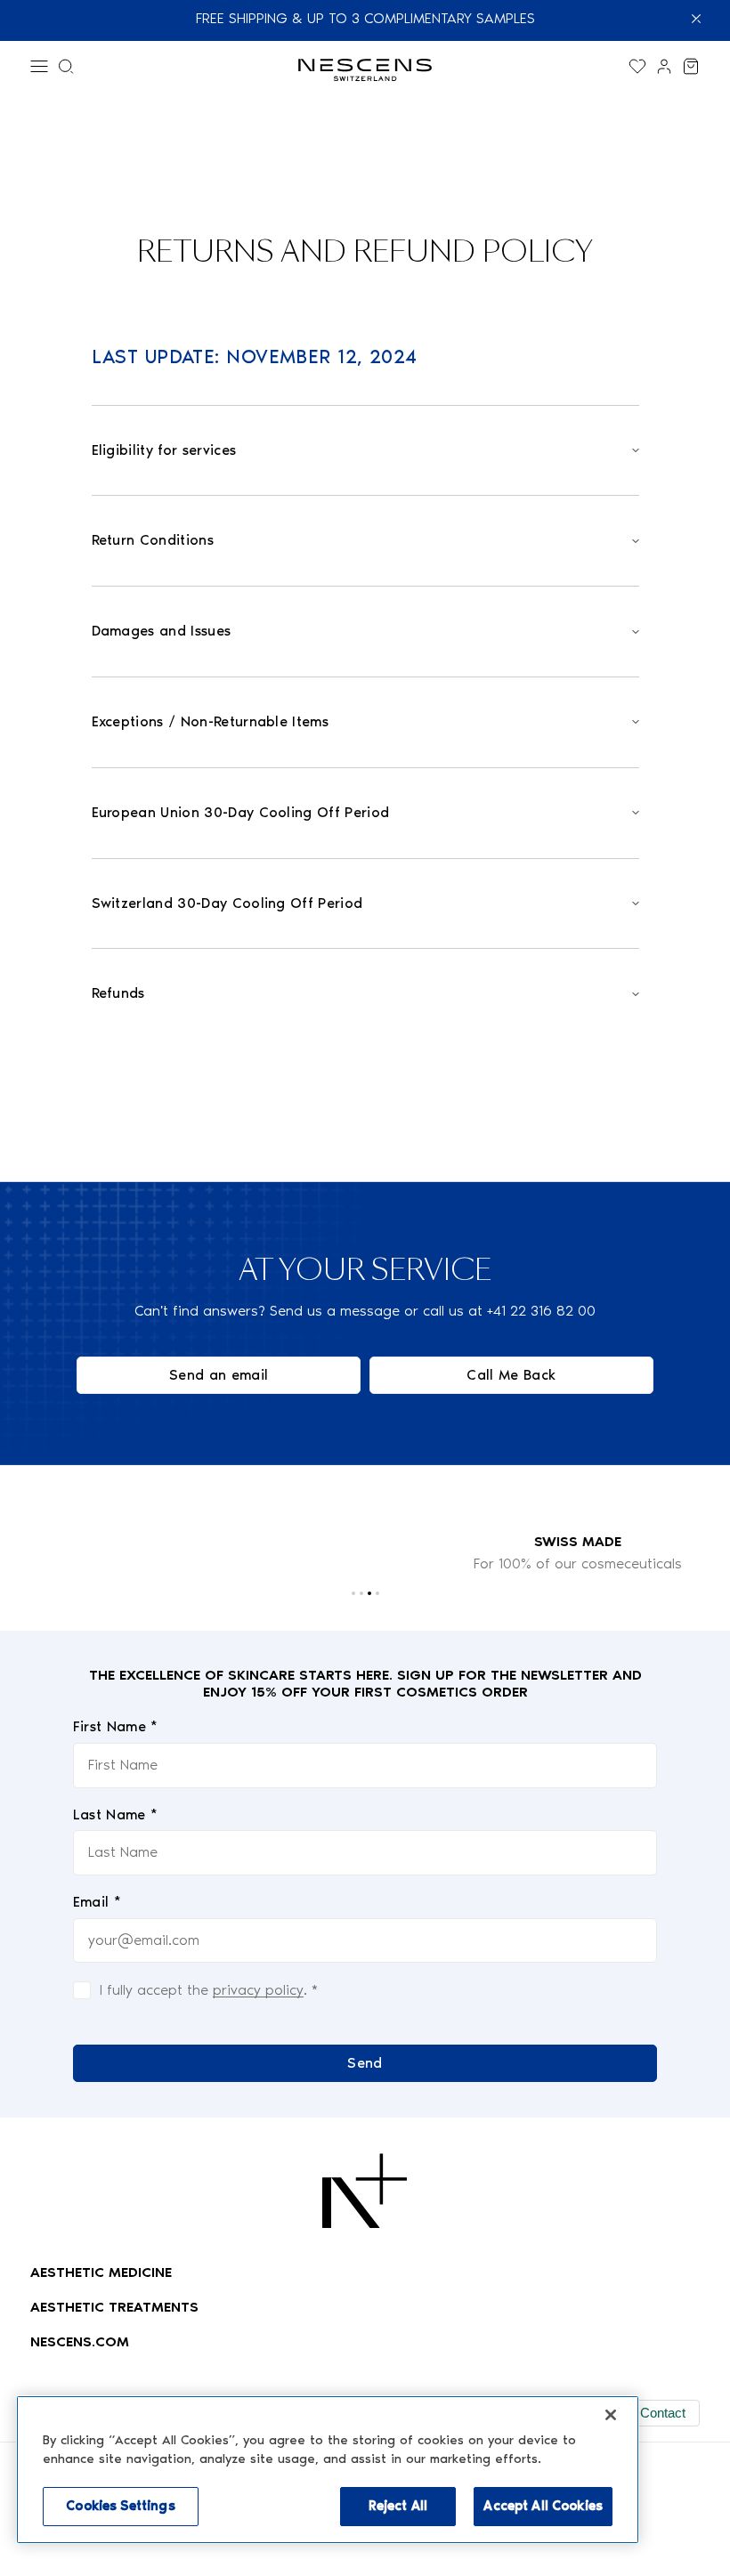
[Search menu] (66, 66)
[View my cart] (691, 66)
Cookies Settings (120, 2506)
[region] (328, 2470)
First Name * (116, 1726)
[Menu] (39, 66)
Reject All (398, 2506)
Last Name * (116, 1815)
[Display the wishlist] (637, 66)
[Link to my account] (664, 66)
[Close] (611, 2415)
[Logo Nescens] (365, 2191)
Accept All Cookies (543, 2506)
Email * (97, 1902)
